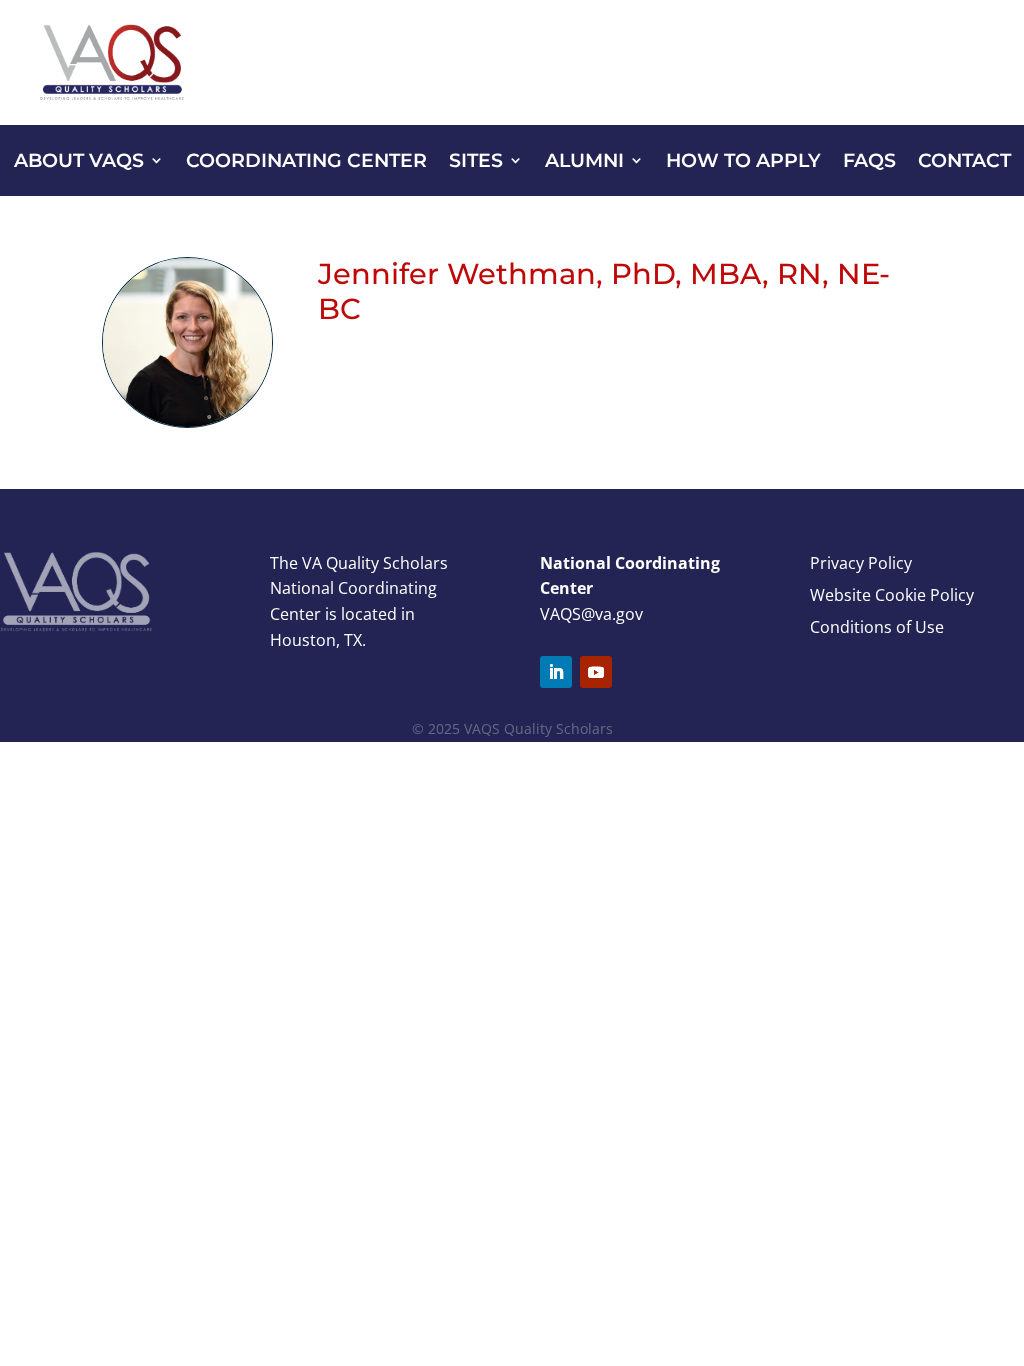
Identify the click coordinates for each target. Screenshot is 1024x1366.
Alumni (584, 162)
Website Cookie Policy (892, 595)
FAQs (869, 162)
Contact (964, 162)
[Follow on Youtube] (596, 672)
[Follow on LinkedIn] (556, 672)
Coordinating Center (306, 162)
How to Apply (743, 162)
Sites (476, 162)
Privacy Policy (861, 563)
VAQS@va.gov (591, 614)
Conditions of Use (877, 627)
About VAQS (79, 162)
